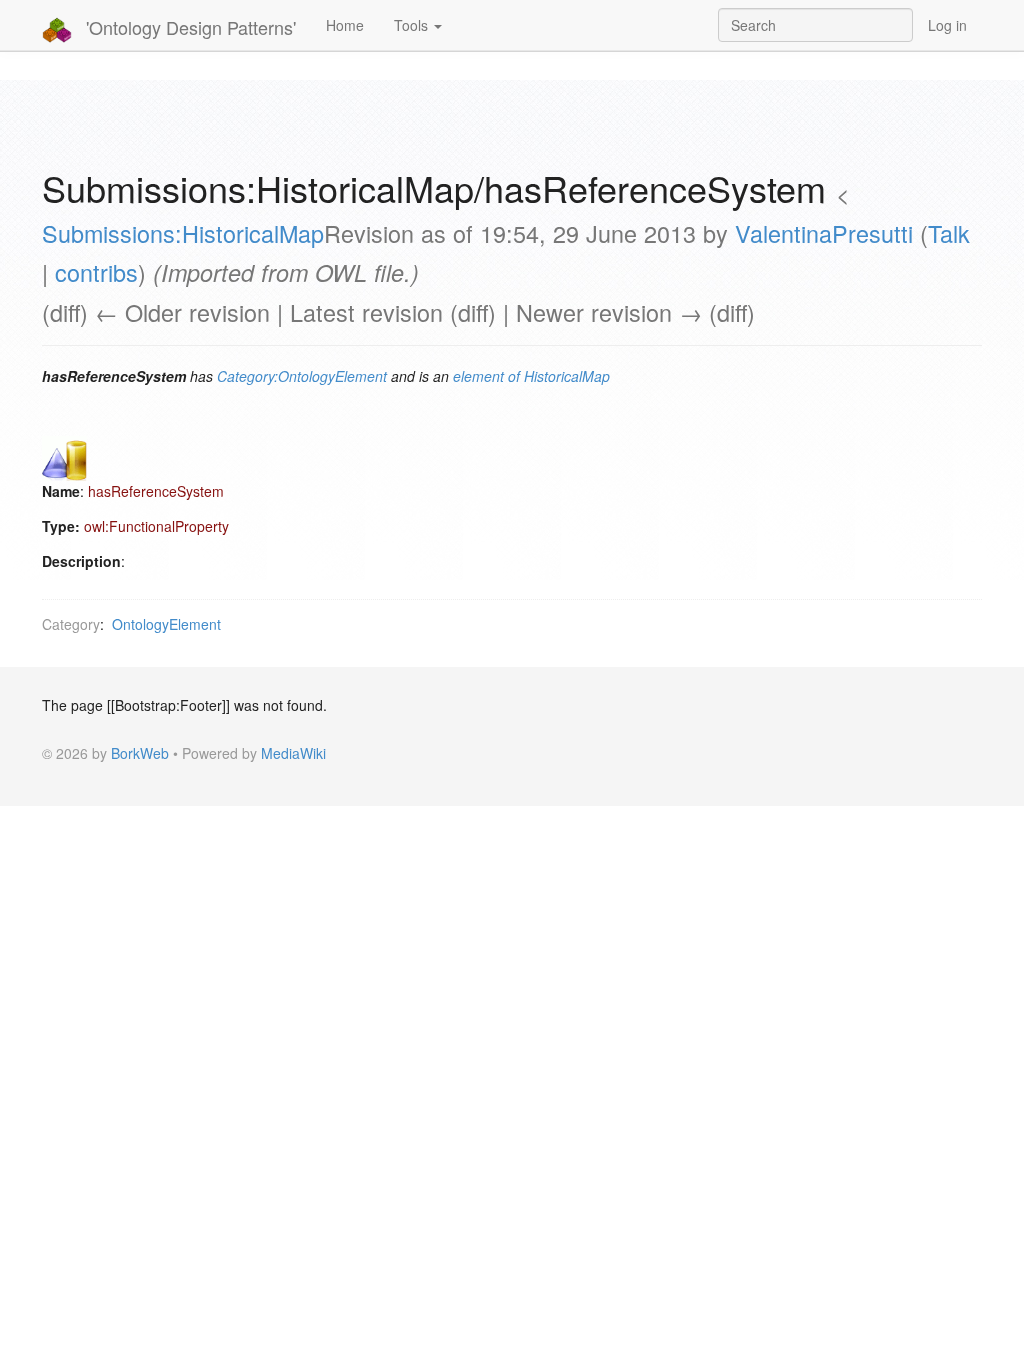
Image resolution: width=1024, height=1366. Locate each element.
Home (345, 25)
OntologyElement (166, 624)
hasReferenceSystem (156, 491)
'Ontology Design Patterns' (188, 27)
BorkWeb (140, 753)
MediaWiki (293, 753)
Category (71, 624)
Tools (413, 25)
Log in (947, 25)
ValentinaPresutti (824, 233)
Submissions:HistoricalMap (183, 233)
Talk (949, 233)
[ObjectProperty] (64, 457)
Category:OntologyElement (302, 376)
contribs (96, 272)
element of (486, 376)
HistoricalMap (567, 376)
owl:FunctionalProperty (156, 526)
